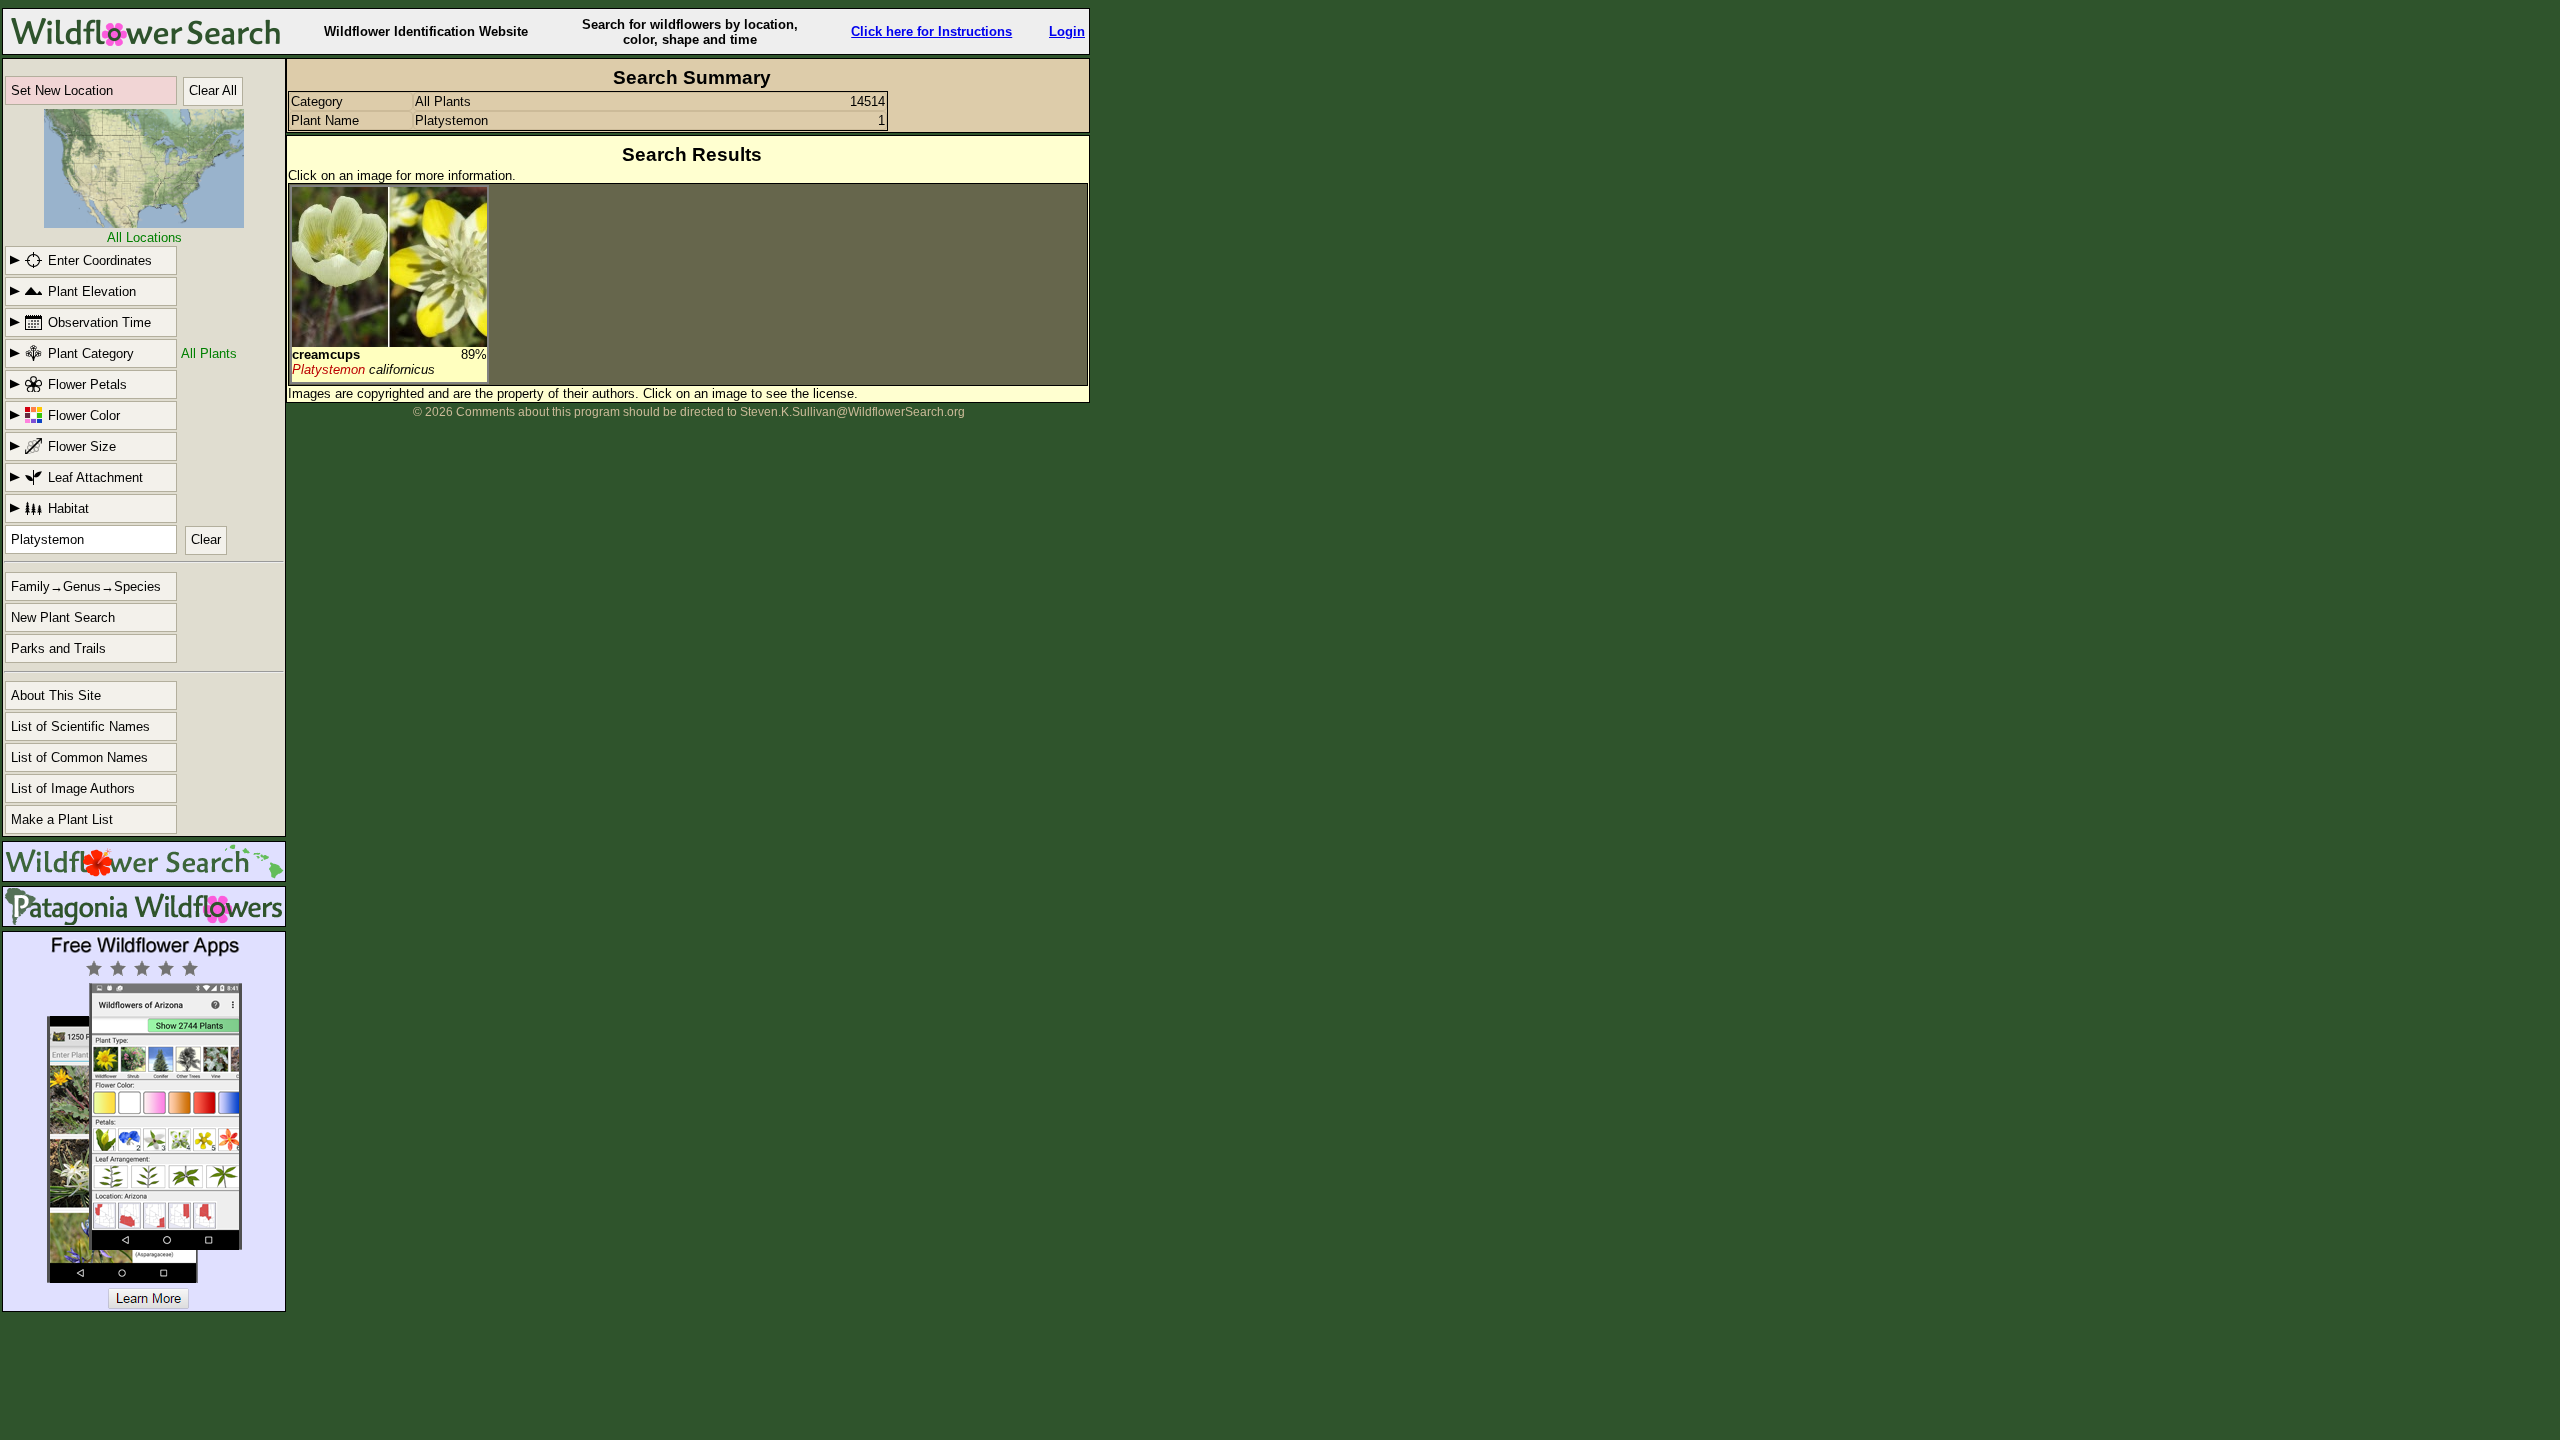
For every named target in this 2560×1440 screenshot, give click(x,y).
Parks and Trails (58, 648)
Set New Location (62, 90)
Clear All (213, 90)
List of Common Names (79, 757)
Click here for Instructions (931, 31)
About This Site (56, 695)
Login (1067, 31)
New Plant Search (63, 617)
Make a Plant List (62, 819)
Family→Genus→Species (86, 586)
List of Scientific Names (80, 726)
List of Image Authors (73, 788)
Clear (206, 539)
